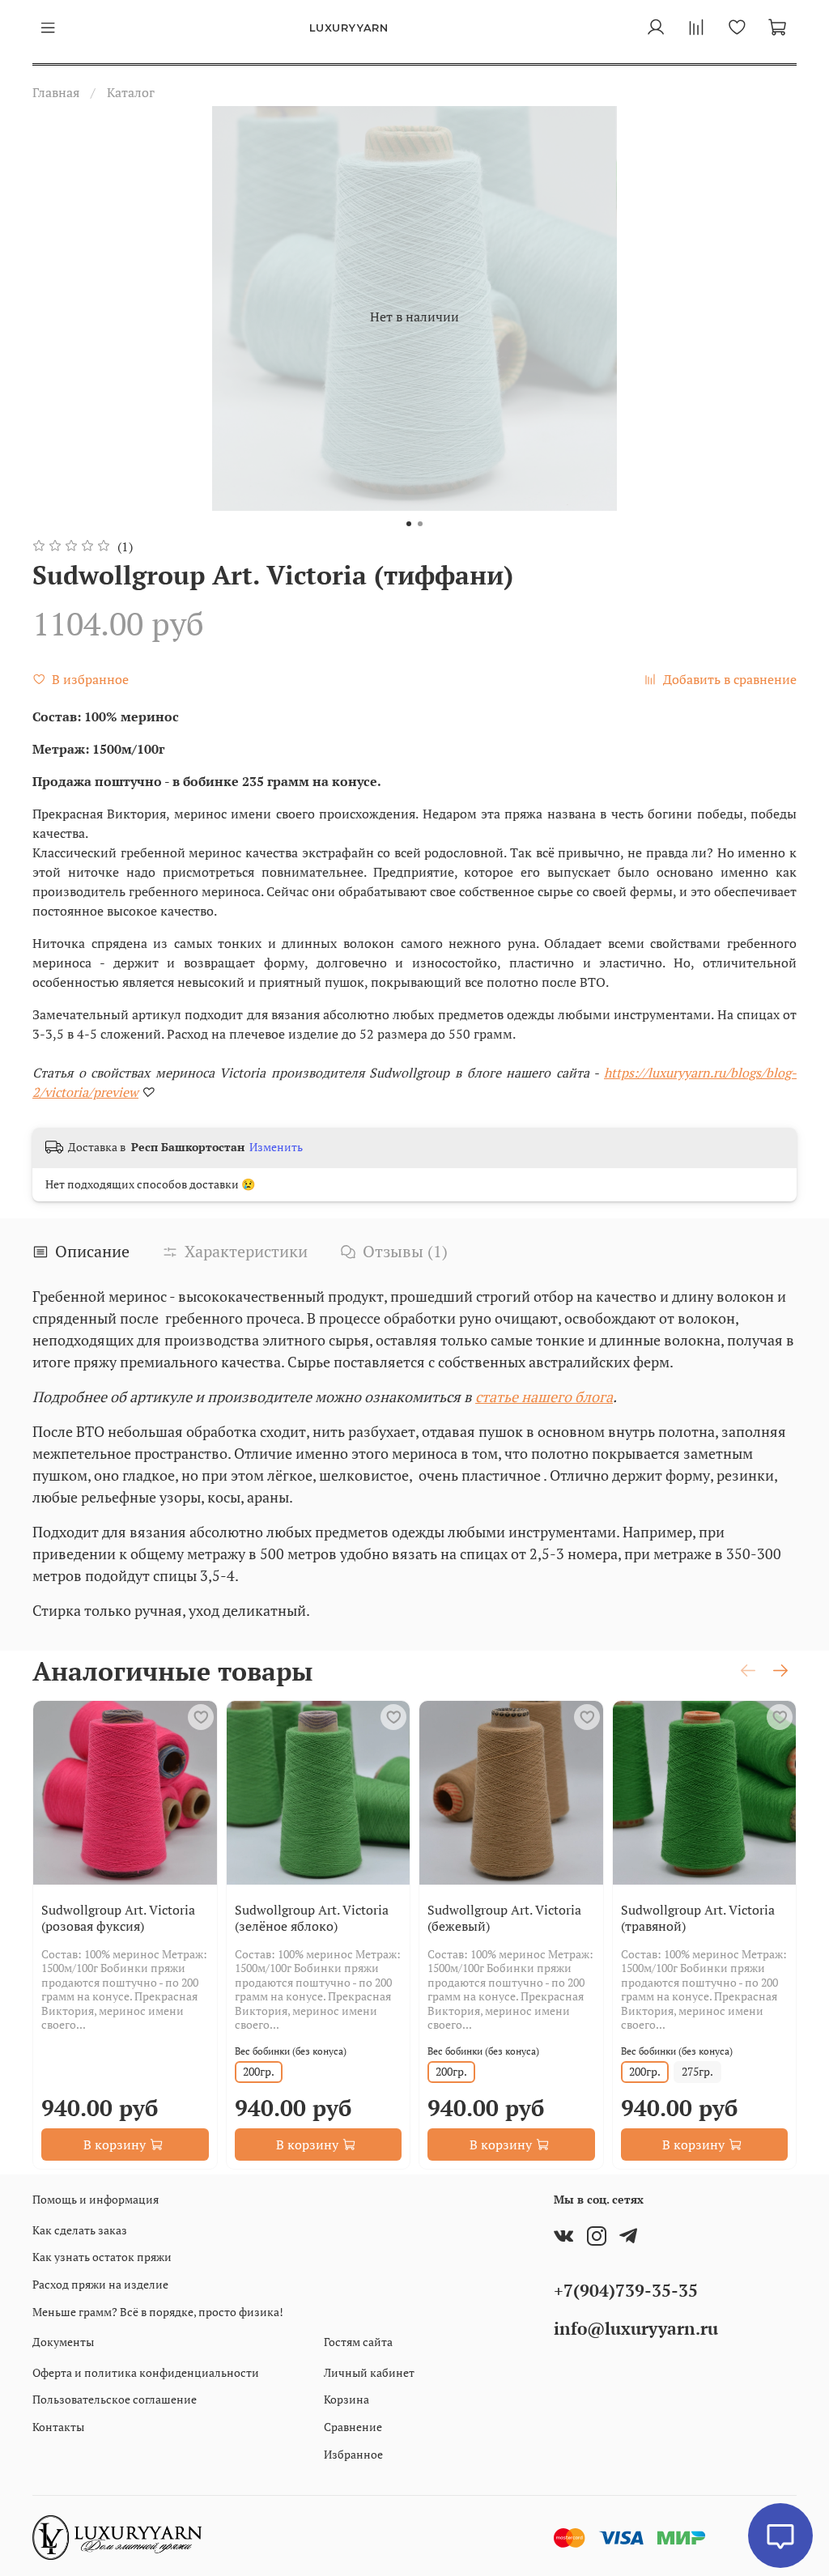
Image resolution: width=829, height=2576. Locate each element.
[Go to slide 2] (420, 524)
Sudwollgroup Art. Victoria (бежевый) (504, 1918)
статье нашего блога (544, 1396)
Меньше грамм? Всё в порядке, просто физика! (158, 2312)
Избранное (353, 2454)
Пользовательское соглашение (115, 2399)
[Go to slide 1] (409, 524)
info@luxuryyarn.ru (636, 2328)
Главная (56, 92)
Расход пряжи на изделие (100, 2284)
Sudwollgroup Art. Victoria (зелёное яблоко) (312, 1918)
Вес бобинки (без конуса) (291, 2051)
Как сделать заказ (80, 2230)
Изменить (276, 1147)
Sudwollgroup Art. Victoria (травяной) (698, 1918)
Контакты (58, 2427)
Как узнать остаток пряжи (102, 2257)
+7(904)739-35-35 (626, 2290)
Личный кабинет (369, 2372)
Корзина (346, 2399)
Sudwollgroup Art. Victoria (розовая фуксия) (118, 1918)
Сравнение (353, 2427)
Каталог (131, 92)
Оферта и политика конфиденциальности (146, 2372)
